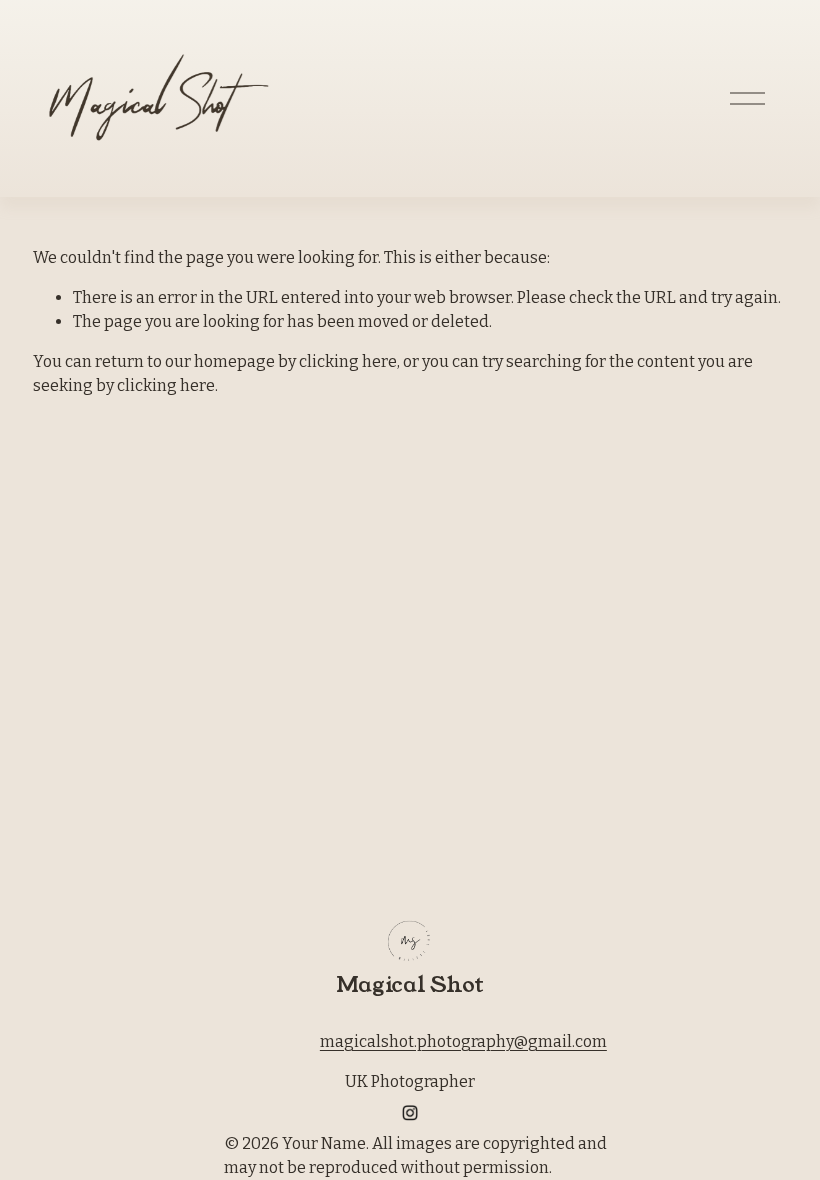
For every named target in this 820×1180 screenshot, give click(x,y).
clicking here (348, 361)
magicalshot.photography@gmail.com (463, 1041)
